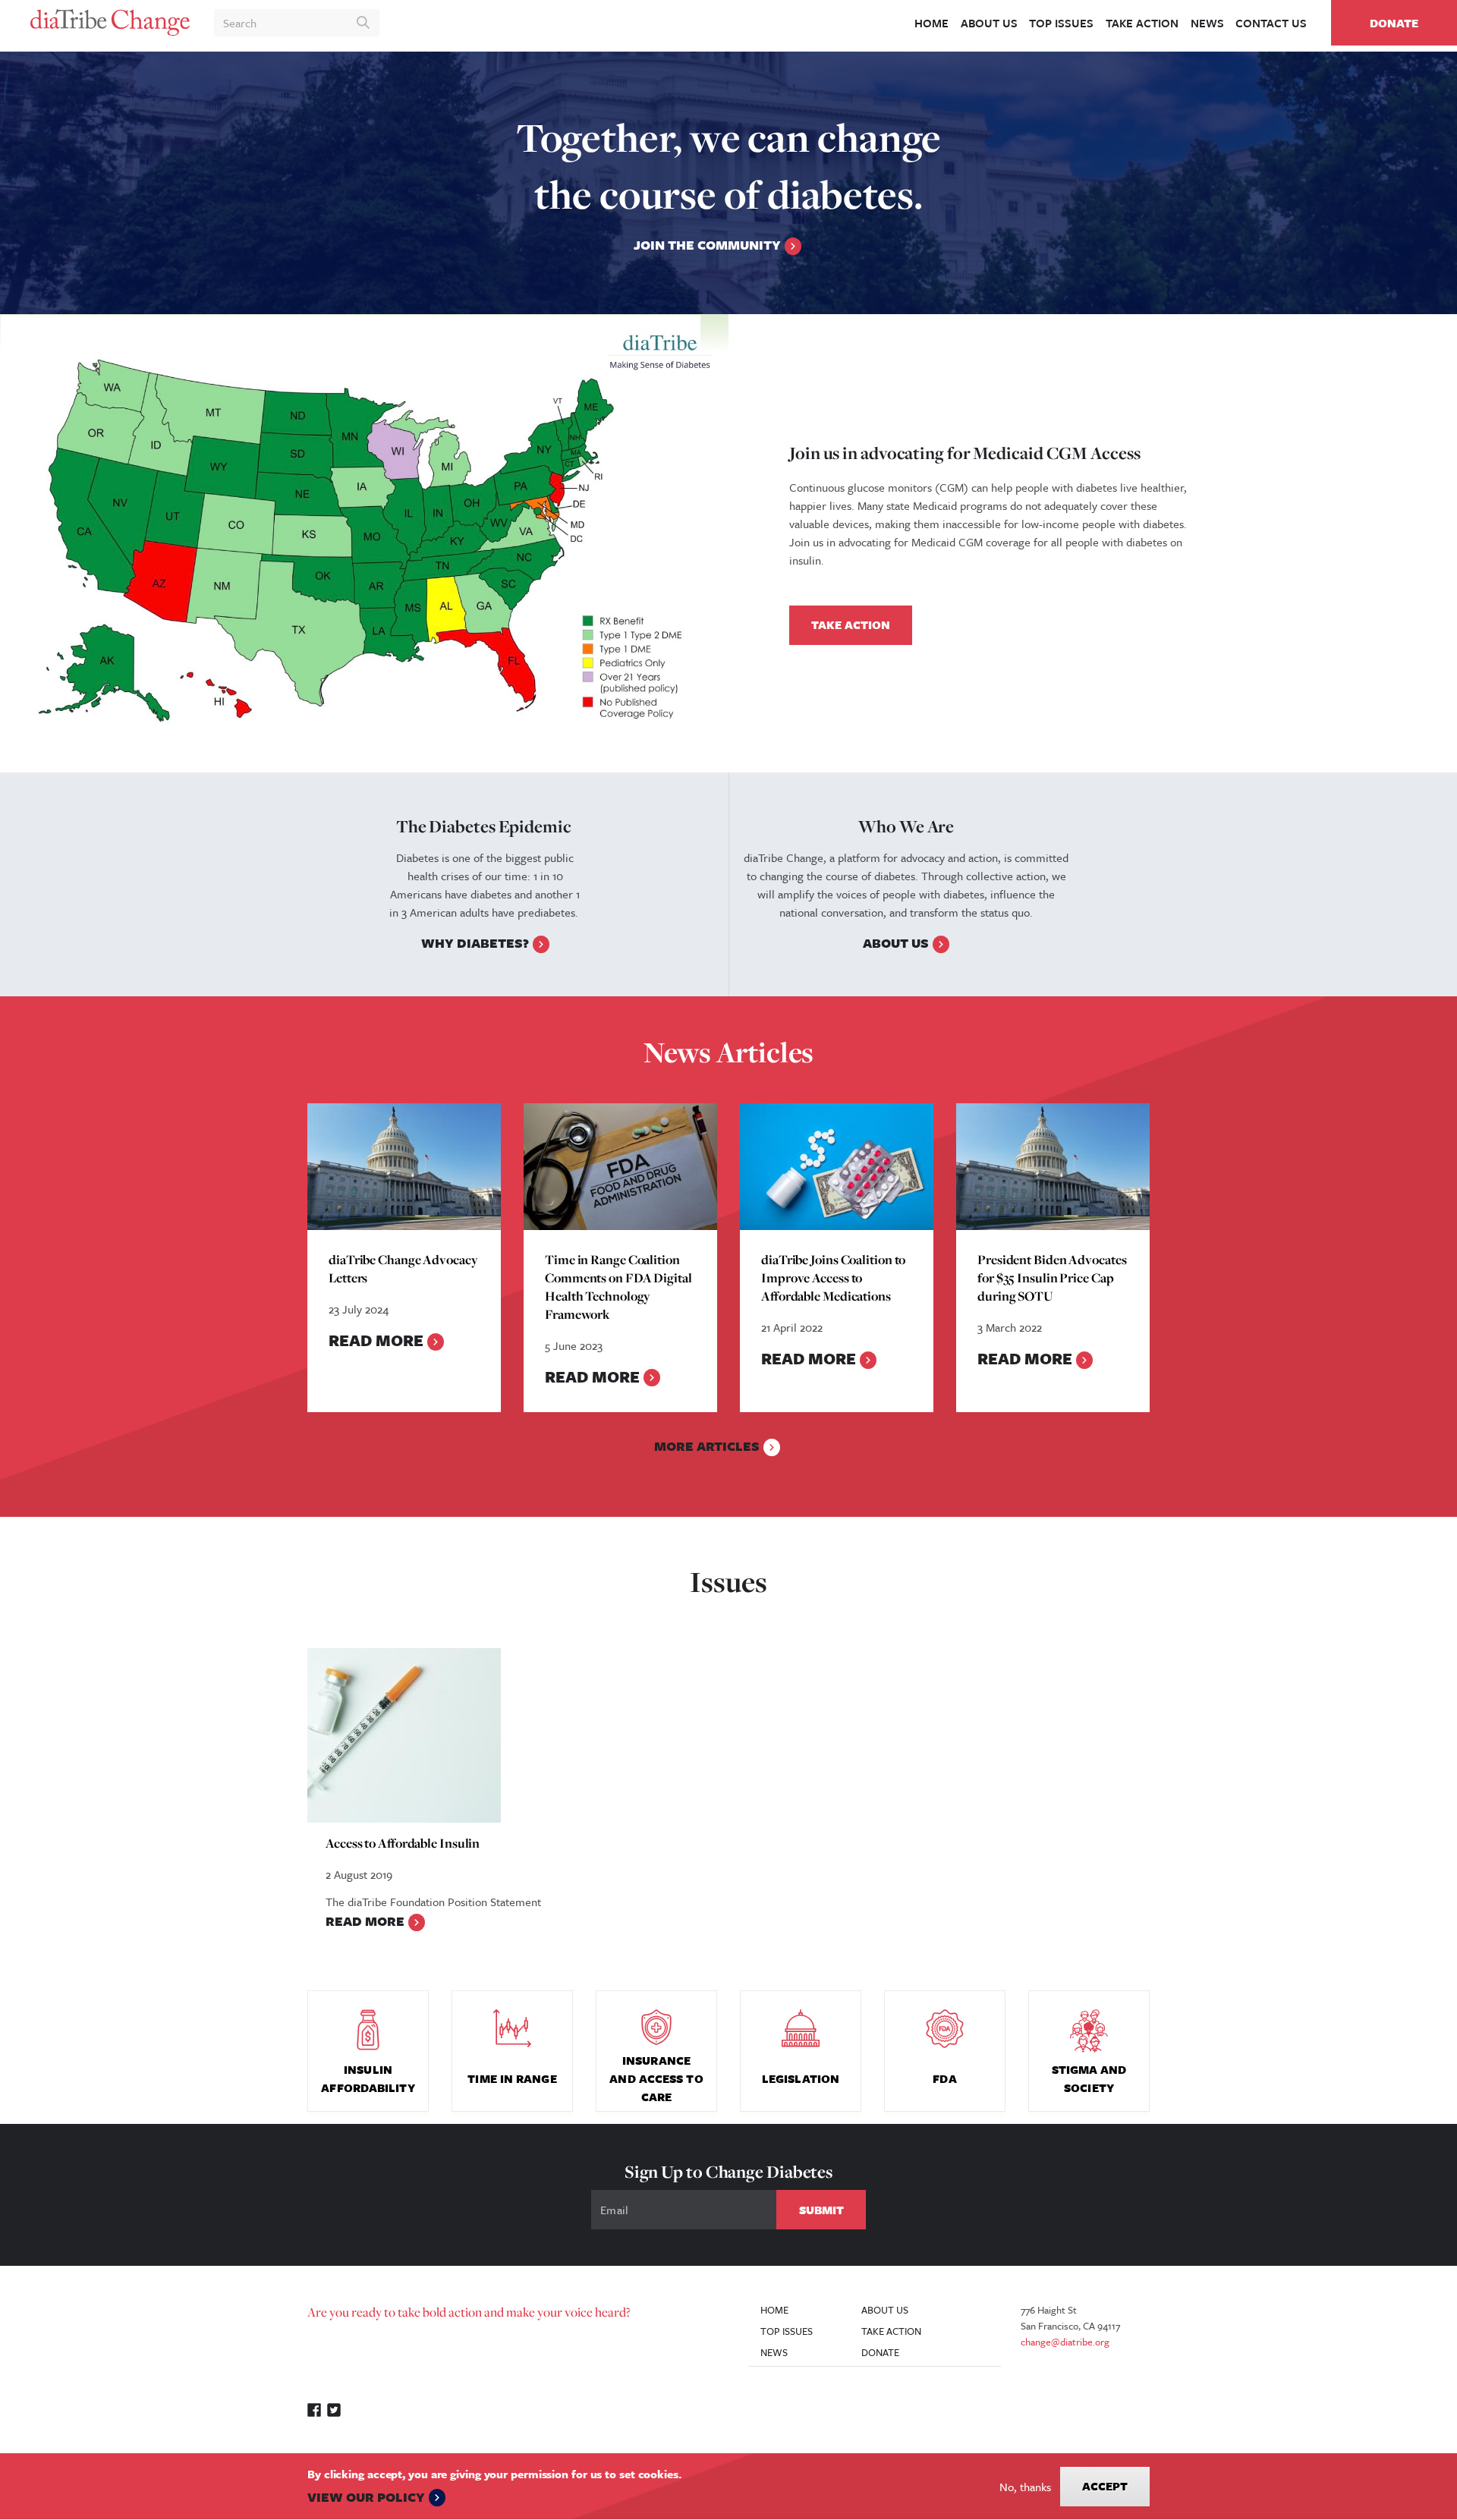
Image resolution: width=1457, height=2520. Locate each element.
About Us (896, 943)
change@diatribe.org (1065, 2342)
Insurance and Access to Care (656, 2078)
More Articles (707, 1446)
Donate (1394, 23)
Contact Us (1271, 23)
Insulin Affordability (368, 2078)
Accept (1105, 2486)
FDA (944, 2078)
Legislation (801, 2078)
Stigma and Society (1089, 2078)
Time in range (512, 2078)
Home (931, 23)
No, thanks (1025, 2487)
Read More (376, 1340)
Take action (1142, 23)
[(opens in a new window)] (364, 543)
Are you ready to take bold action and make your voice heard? (469, 2312)
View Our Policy (366, 2497)
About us (989, 23)
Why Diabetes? (475, 943)
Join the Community (707, 245)
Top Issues (1061, 23)
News (1207, 23)
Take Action (851, 624)
